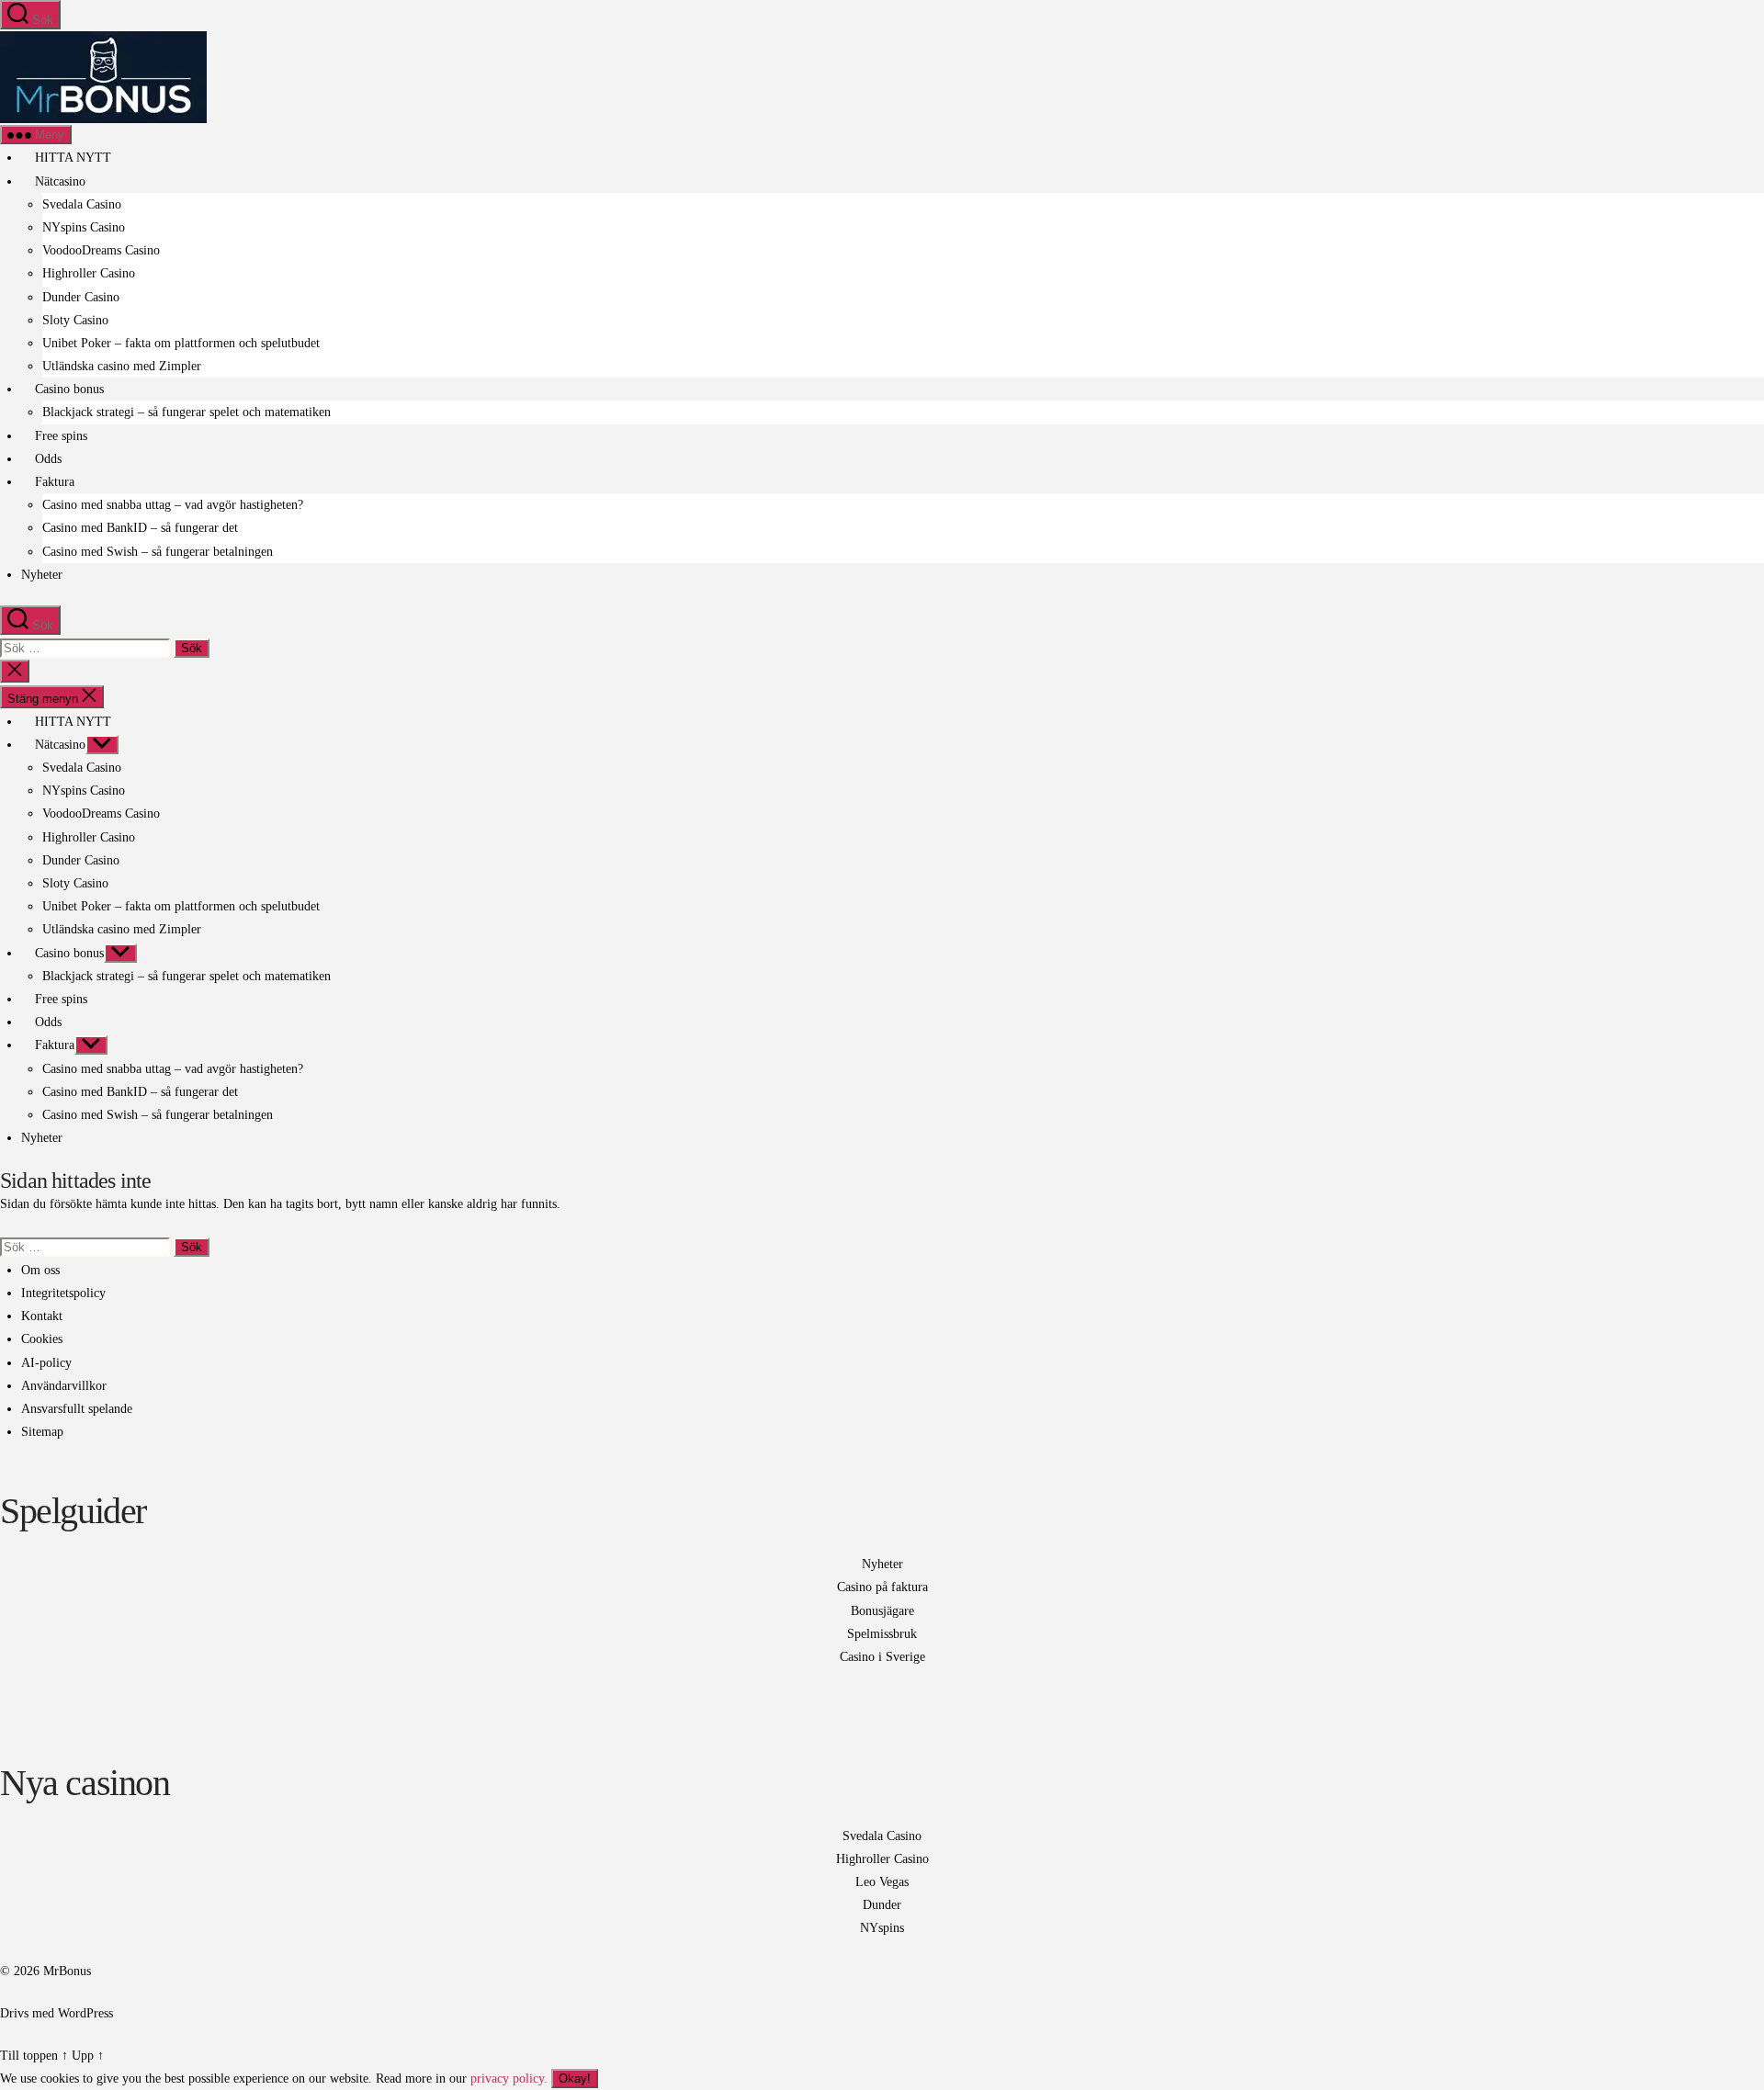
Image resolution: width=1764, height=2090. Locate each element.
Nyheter (42, 575)
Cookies (42, 1339)
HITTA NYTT (71, 158)
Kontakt (42, 1316)
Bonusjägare (882, 1611)
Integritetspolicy (63, 1293)
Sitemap (42, 1432)
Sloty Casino (75, 320)
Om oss (40, 1270)
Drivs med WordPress (57, 2013)
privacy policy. (531, 2079)
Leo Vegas (882, 1882)
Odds (46, 459)
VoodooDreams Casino (101, 250)
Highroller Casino (89, 273)
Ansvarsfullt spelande (77, 1409)
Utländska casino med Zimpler (122, 366)
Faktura (53, 482)
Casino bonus (68, 389)
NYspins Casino (84, 227)
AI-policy (46, 1363)
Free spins (59, 436)
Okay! (575, 2079)
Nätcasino (58, 181)
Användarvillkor (64, 1386)
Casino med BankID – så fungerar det (140, 528)
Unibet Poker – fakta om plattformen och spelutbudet (181, 343)
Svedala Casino (82, 204)
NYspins (882, 1928)
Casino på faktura (882, 1587)
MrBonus (67, 1971)
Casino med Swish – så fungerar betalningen (158, 552)
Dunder (882, 1905)
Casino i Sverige (882, 1657)
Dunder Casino (81, 297)
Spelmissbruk (882, 1634)
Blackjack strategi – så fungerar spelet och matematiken (187, 412)
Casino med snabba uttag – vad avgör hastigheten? (173, 505)
